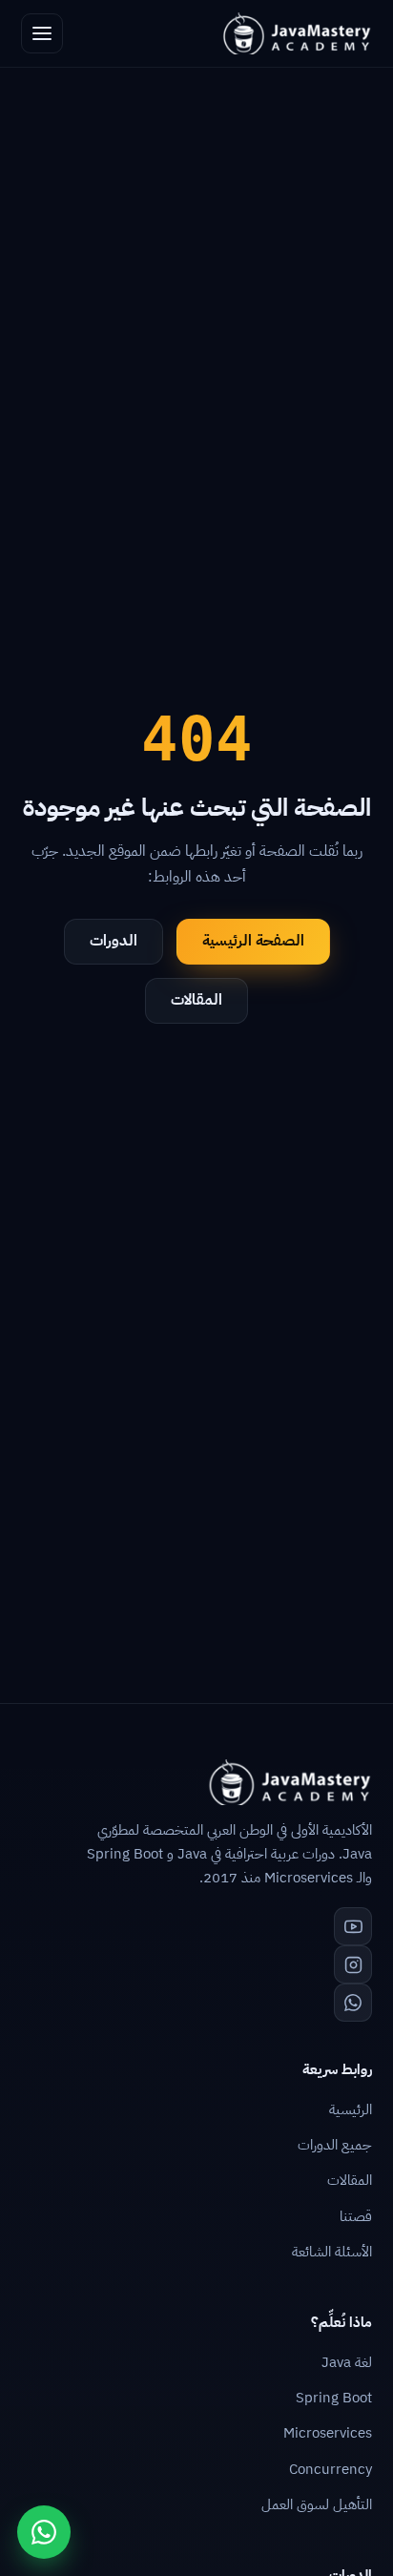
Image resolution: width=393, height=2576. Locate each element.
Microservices (328, 2433)
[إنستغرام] (353, 1964)
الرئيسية (351, 2109)
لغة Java (347, 2362)
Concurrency (331, 2469)
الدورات (114, 941)
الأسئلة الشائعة (332, 2252)
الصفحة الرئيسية (253, 941)
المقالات (196, 1000)
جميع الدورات (335, 2145)
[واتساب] (353, 2003)
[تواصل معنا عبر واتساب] (44, 2532)
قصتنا (356, 2216)
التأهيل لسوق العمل (317, 2504)
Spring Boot (334, 2398)
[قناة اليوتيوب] (353, 1926)
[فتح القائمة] (42, 33)
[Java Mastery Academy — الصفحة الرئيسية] (296, 33)
